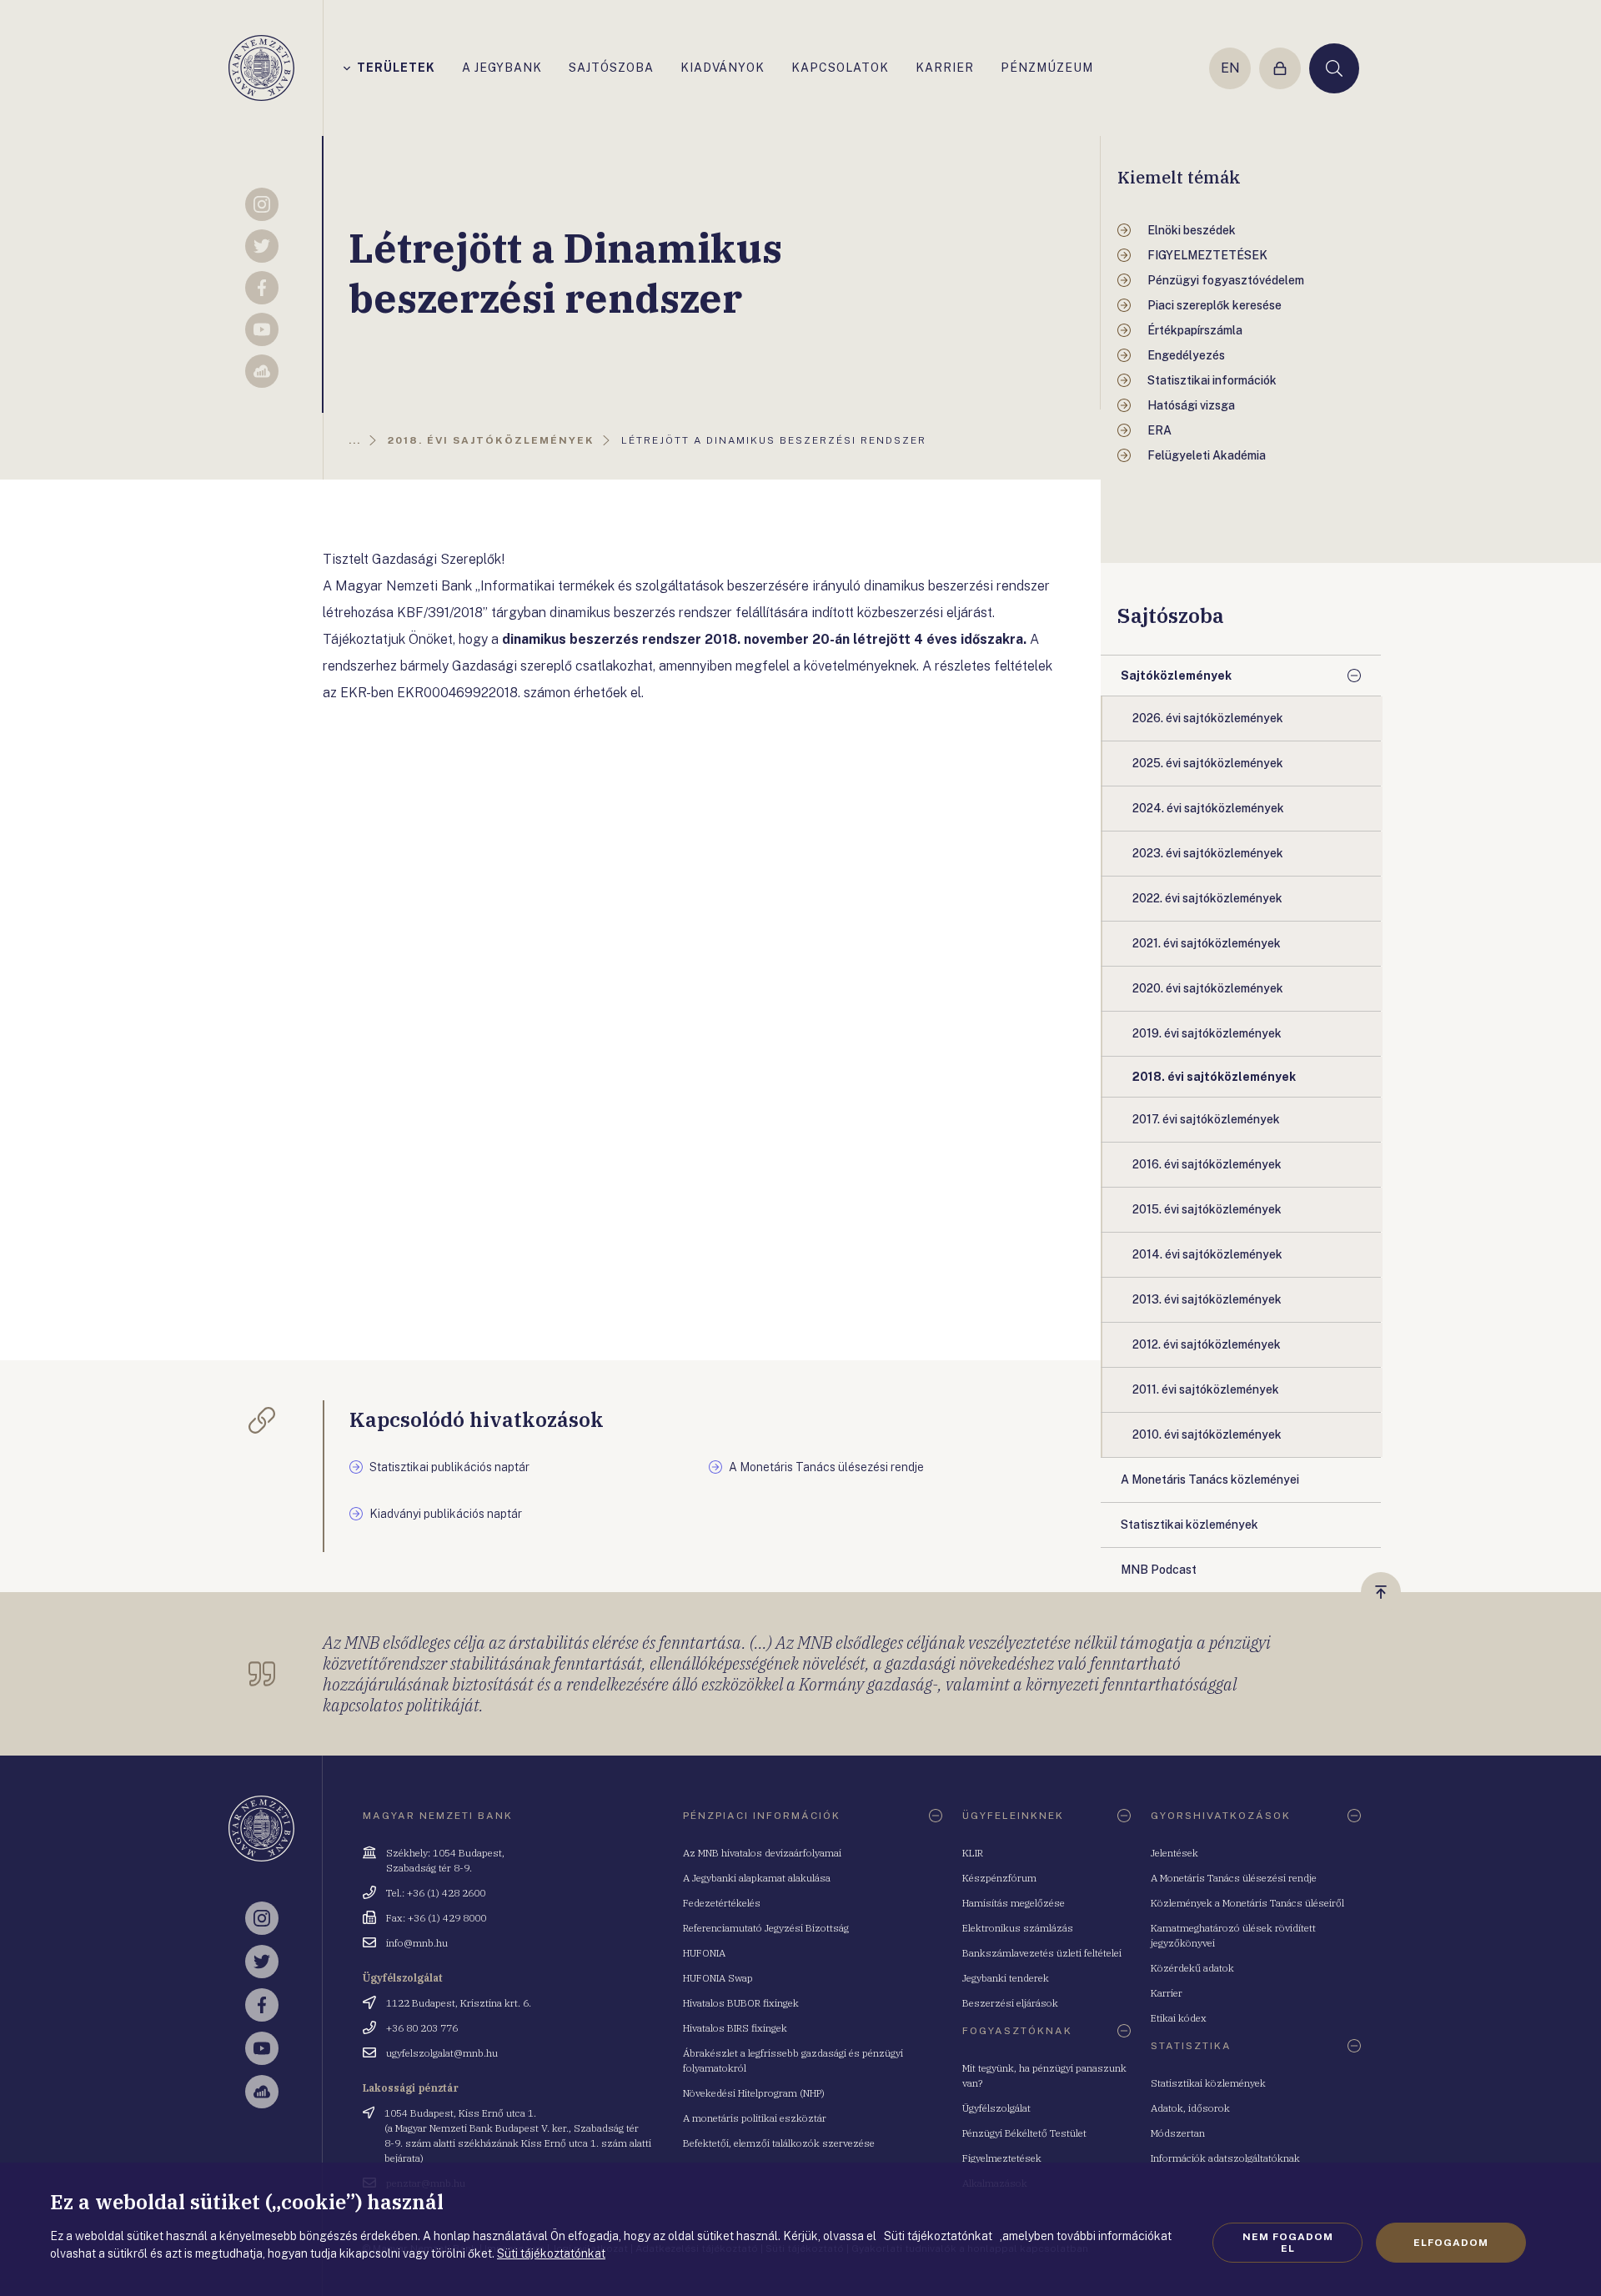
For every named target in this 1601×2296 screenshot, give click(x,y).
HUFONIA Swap (718, 1978)
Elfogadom (1451, 2243)
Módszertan (1178, 2133)
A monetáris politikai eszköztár (755, 2118)
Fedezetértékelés (722, 1903)
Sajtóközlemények (1176, 676)
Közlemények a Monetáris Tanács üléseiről (1247, 1903)
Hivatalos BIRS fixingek (735, 2028)
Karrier (1167, 1993)
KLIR (973, 1853)
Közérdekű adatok (1192, 1968)
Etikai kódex (1179, 2018)
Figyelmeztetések (1002, 2158)
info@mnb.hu (417, 1943)
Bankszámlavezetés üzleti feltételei (1042, 1953)
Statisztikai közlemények (1208, 2083)
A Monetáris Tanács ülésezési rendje (1234, 1878)
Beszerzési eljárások (1010, 2003)
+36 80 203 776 (422, 2028)
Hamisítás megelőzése (1014, 1903)
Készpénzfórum (999, 1878)
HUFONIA (704, 1953)
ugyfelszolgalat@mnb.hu (442, 2053)
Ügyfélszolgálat (996, 2108)
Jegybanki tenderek (1006, 1978)
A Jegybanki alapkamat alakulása (757, 1878)
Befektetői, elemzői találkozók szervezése (779, 2143)
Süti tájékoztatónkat (551, 2253)
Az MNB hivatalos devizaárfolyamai (762, 1853)
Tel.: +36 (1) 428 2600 (436, 1893)
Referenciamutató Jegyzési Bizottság (766, 1928)
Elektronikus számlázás (1018, 1928)
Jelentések (1174, 1853)
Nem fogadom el (1288, 2243)
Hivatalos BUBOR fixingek (741, 2003)
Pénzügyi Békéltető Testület (1024, 2133)
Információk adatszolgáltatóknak (1225, 2158)
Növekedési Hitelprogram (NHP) (754, 2093)
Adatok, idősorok (1190, 2108)
